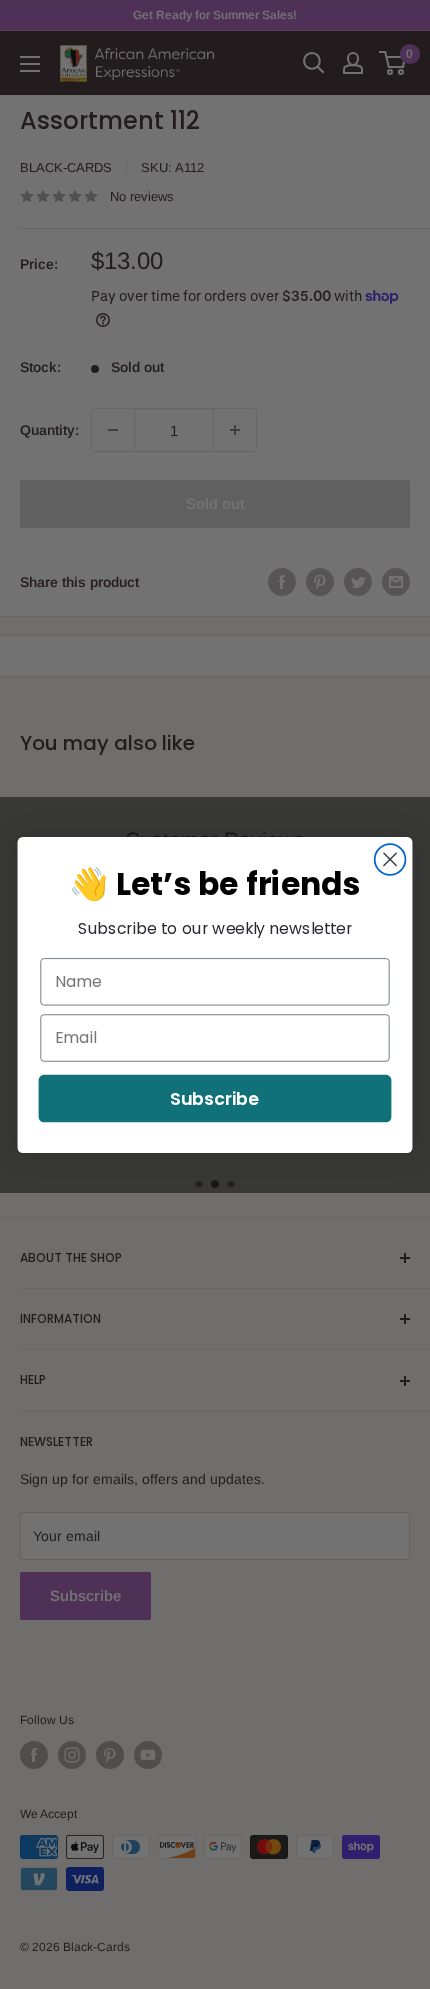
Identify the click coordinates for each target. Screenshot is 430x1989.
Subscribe (215, 1097)
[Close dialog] (390, 859)
